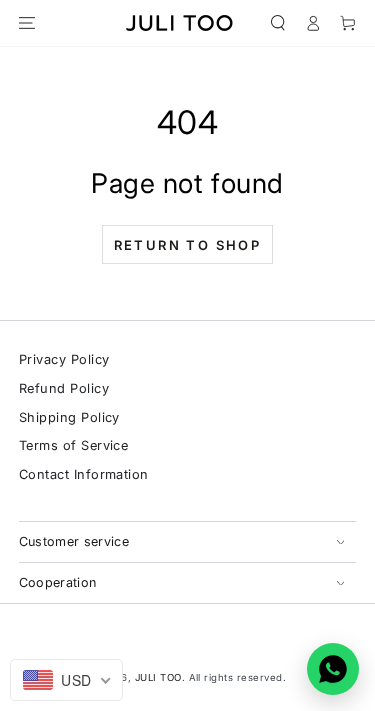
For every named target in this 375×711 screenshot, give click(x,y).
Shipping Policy (69, 417)
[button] (277, 22)
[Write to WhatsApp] (333, 669)
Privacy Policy (64, 359)
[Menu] (26, 22)
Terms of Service (74, 445)
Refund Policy (64, 388)
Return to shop (188, 245)
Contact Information (84, 474)
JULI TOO (158, 677)
